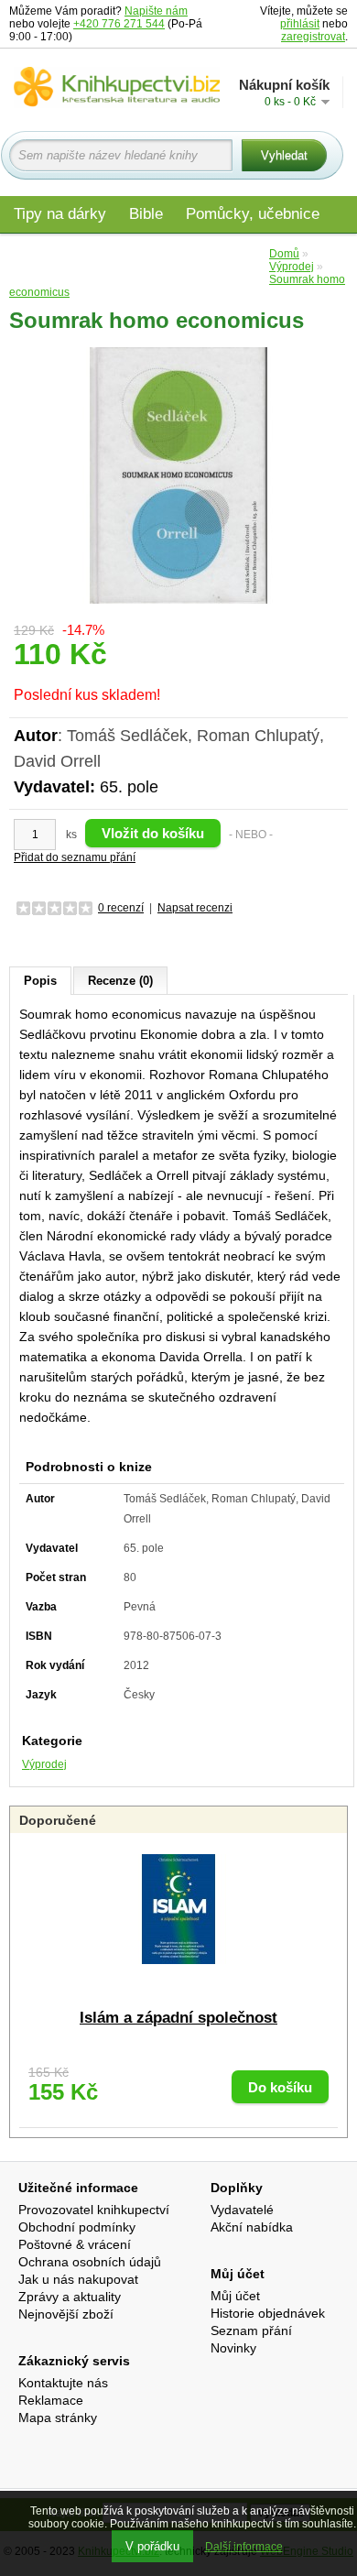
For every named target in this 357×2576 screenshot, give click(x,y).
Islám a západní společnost (178, 2018)
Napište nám (156, 11)
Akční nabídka (252, 2227)
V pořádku (152, 2546)
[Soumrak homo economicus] (178, 475)
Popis (40, 981)
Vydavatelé (242, 2210)
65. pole (129, 787)
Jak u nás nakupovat (78, 2279)
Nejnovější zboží (66, 2314)
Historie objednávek (268, 2313)
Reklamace (51, 2400)
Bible (146, 214)
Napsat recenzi (195, 908)
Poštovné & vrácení (75, 2244)
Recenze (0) (120, 981)
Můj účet (235, 2296)
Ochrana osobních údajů (90, 2262)
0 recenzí (121, 908)
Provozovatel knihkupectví (94, 2210)
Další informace (244, 2547)
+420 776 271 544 (119, 24)
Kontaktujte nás (63, 2383)
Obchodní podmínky (77, 2227)
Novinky (233, 2348)
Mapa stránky (58, 2418)
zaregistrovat (313, 37)
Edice (236, 253)
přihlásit (300, 24)
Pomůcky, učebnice (253, 214)
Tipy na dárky (60, 214)
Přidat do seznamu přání (75, 857)
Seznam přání (251, 2330)
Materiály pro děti (73, 253)
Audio (175, 253)
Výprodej (44, 1764)
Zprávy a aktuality (70, 2297)
